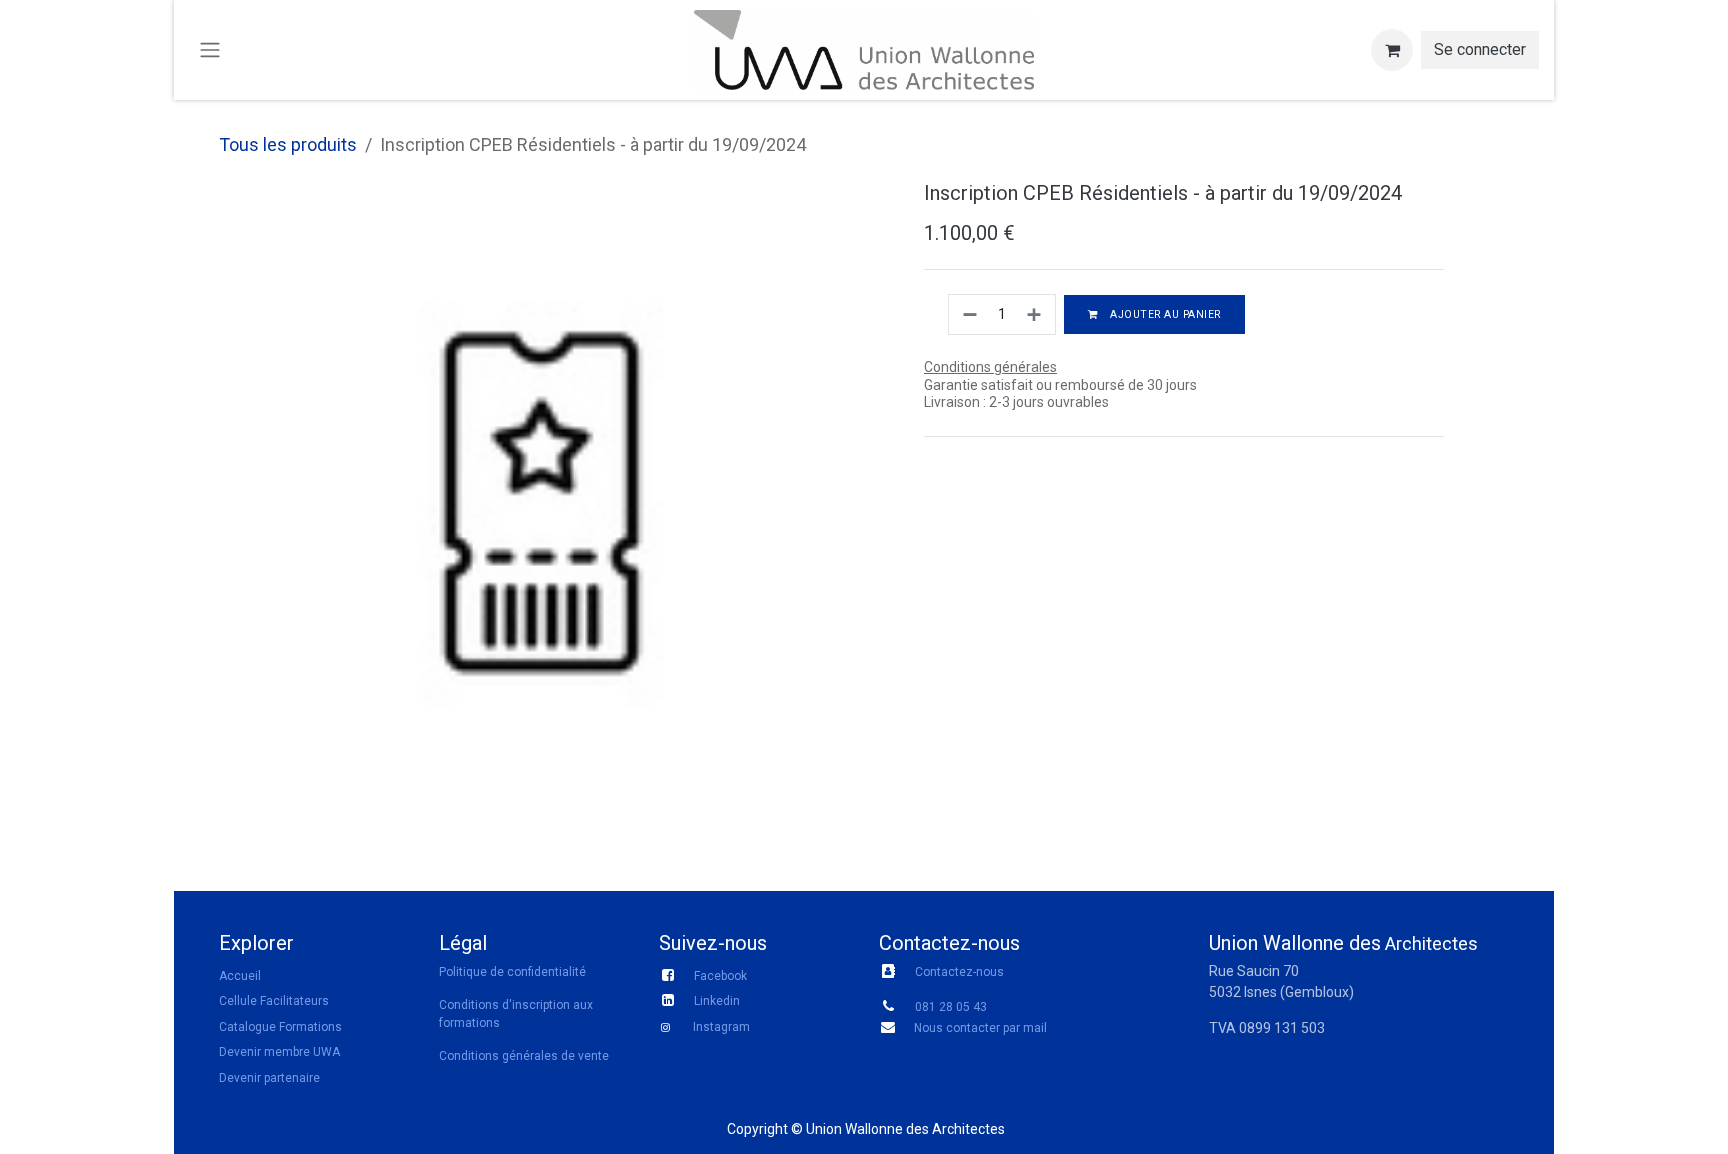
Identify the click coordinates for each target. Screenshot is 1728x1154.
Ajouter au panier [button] (1164, 314)
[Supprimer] (968, 314)
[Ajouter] (1036, 314)
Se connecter (1480, 49)
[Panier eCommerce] (1392, 50)
